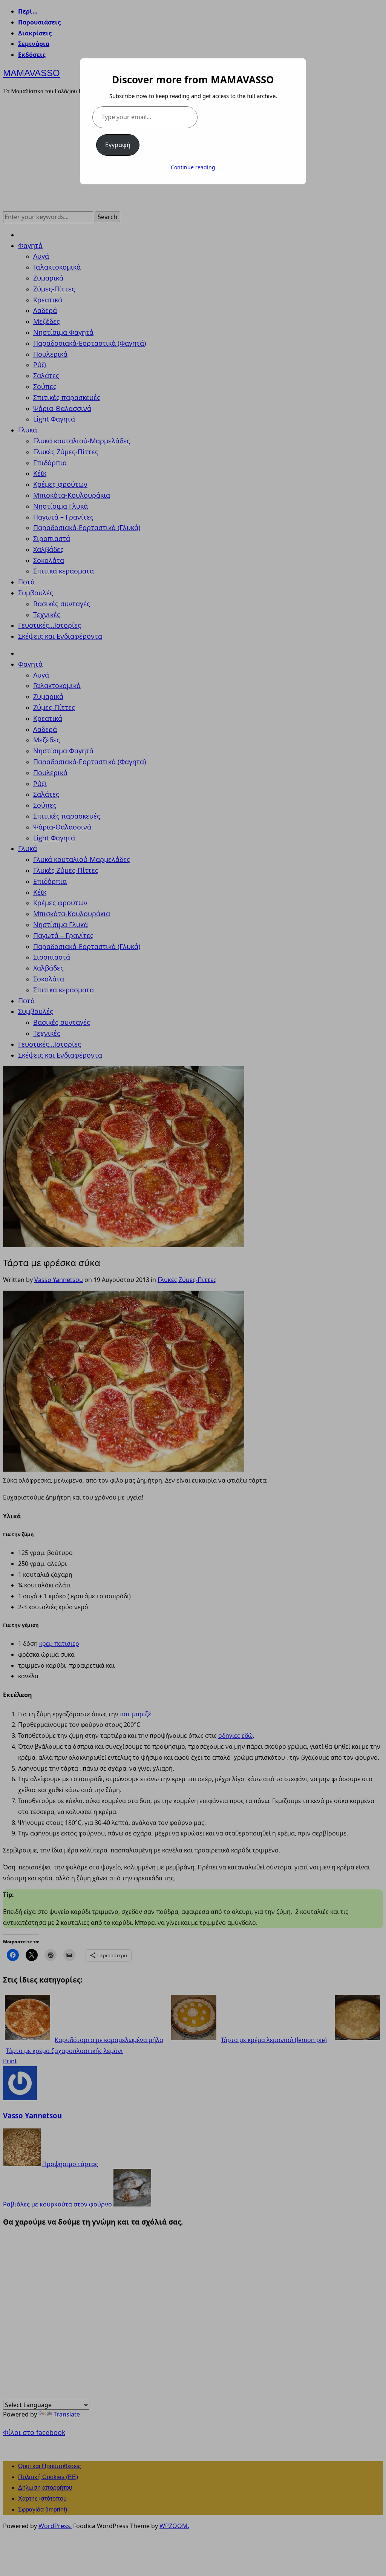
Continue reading (193, 167)
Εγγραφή (118, 145)
